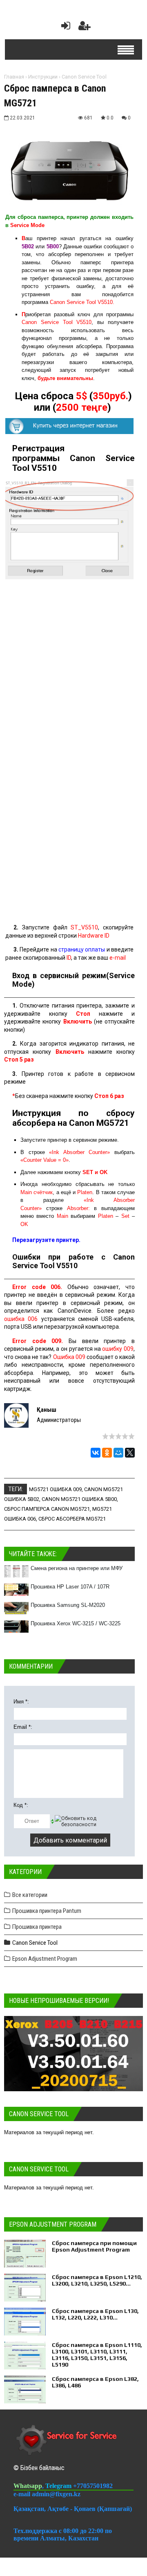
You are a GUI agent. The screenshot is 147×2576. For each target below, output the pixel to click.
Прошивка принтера (37, 1927)
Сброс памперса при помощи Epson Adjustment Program (94, 2246)
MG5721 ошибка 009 (55, 1489)
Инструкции (43, 77)
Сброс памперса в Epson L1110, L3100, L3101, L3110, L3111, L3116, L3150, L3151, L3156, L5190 (97, 2355)
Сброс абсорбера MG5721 (72, 1519)
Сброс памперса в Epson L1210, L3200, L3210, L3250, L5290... (97, 2280)
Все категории (30, 1895)
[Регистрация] (85, 28)
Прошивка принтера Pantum (47, 1911)
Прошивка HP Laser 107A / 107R (70, 1587)
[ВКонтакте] (96, 1453)
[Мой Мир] (118, 1453)
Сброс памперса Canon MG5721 (47, 1509)
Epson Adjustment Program (45, 1959)
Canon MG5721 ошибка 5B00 (79, 1499)
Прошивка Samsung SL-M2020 (68, 1605)
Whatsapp (28, 2486)
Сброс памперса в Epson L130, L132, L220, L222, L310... (95, 2314)
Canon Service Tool (84, 77)
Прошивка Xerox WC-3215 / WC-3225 (76, 1623)
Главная (14, 77)
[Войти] (64, 28)
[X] (130, 1453)
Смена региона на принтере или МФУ (77, 1568)
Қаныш (47, 1410)
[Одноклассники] (107, 1453)
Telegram (59, 2486)
